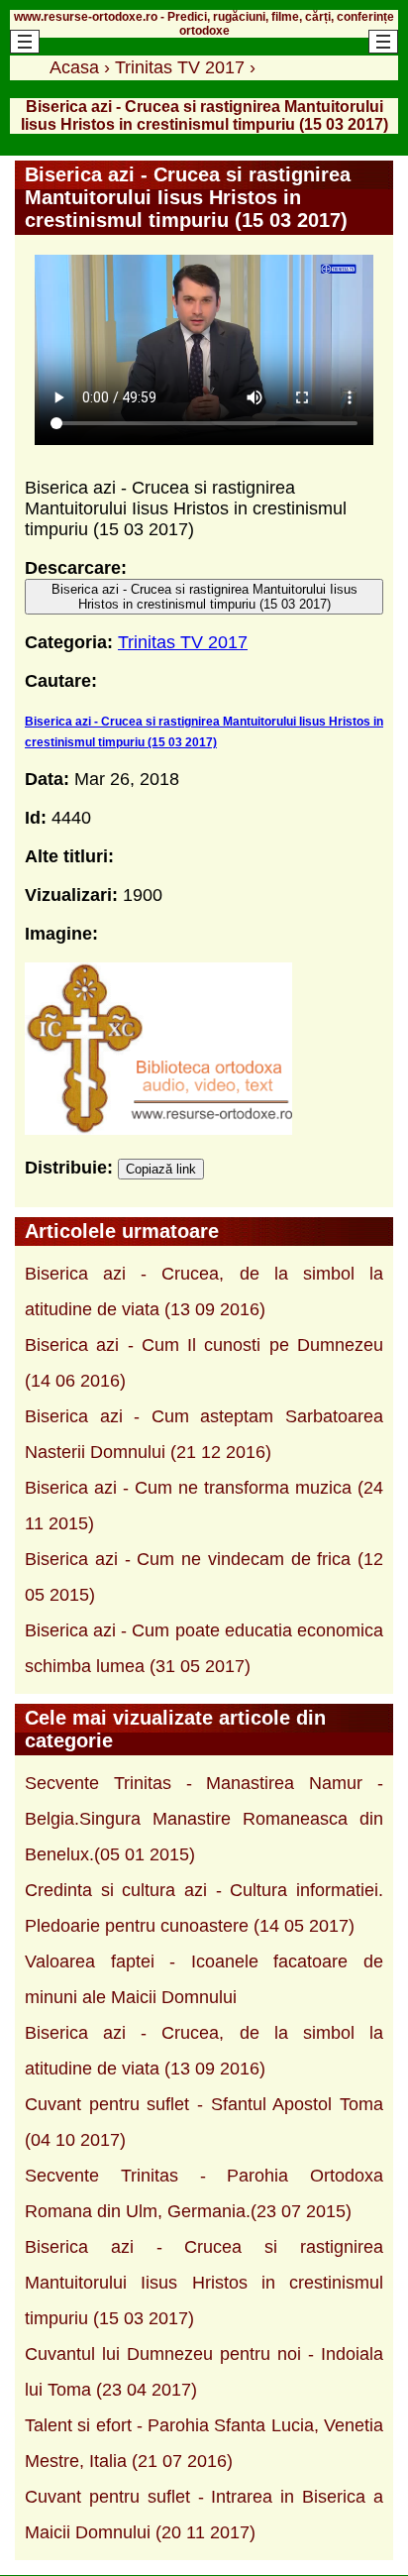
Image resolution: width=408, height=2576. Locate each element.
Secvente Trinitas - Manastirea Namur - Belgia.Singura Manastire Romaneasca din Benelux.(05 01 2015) (204, 1819)
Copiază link (161, 1169)
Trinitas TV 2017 (183, 642)
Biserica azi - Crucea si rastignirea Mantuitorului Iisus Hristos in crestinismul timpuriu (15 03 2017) (204, 597)
